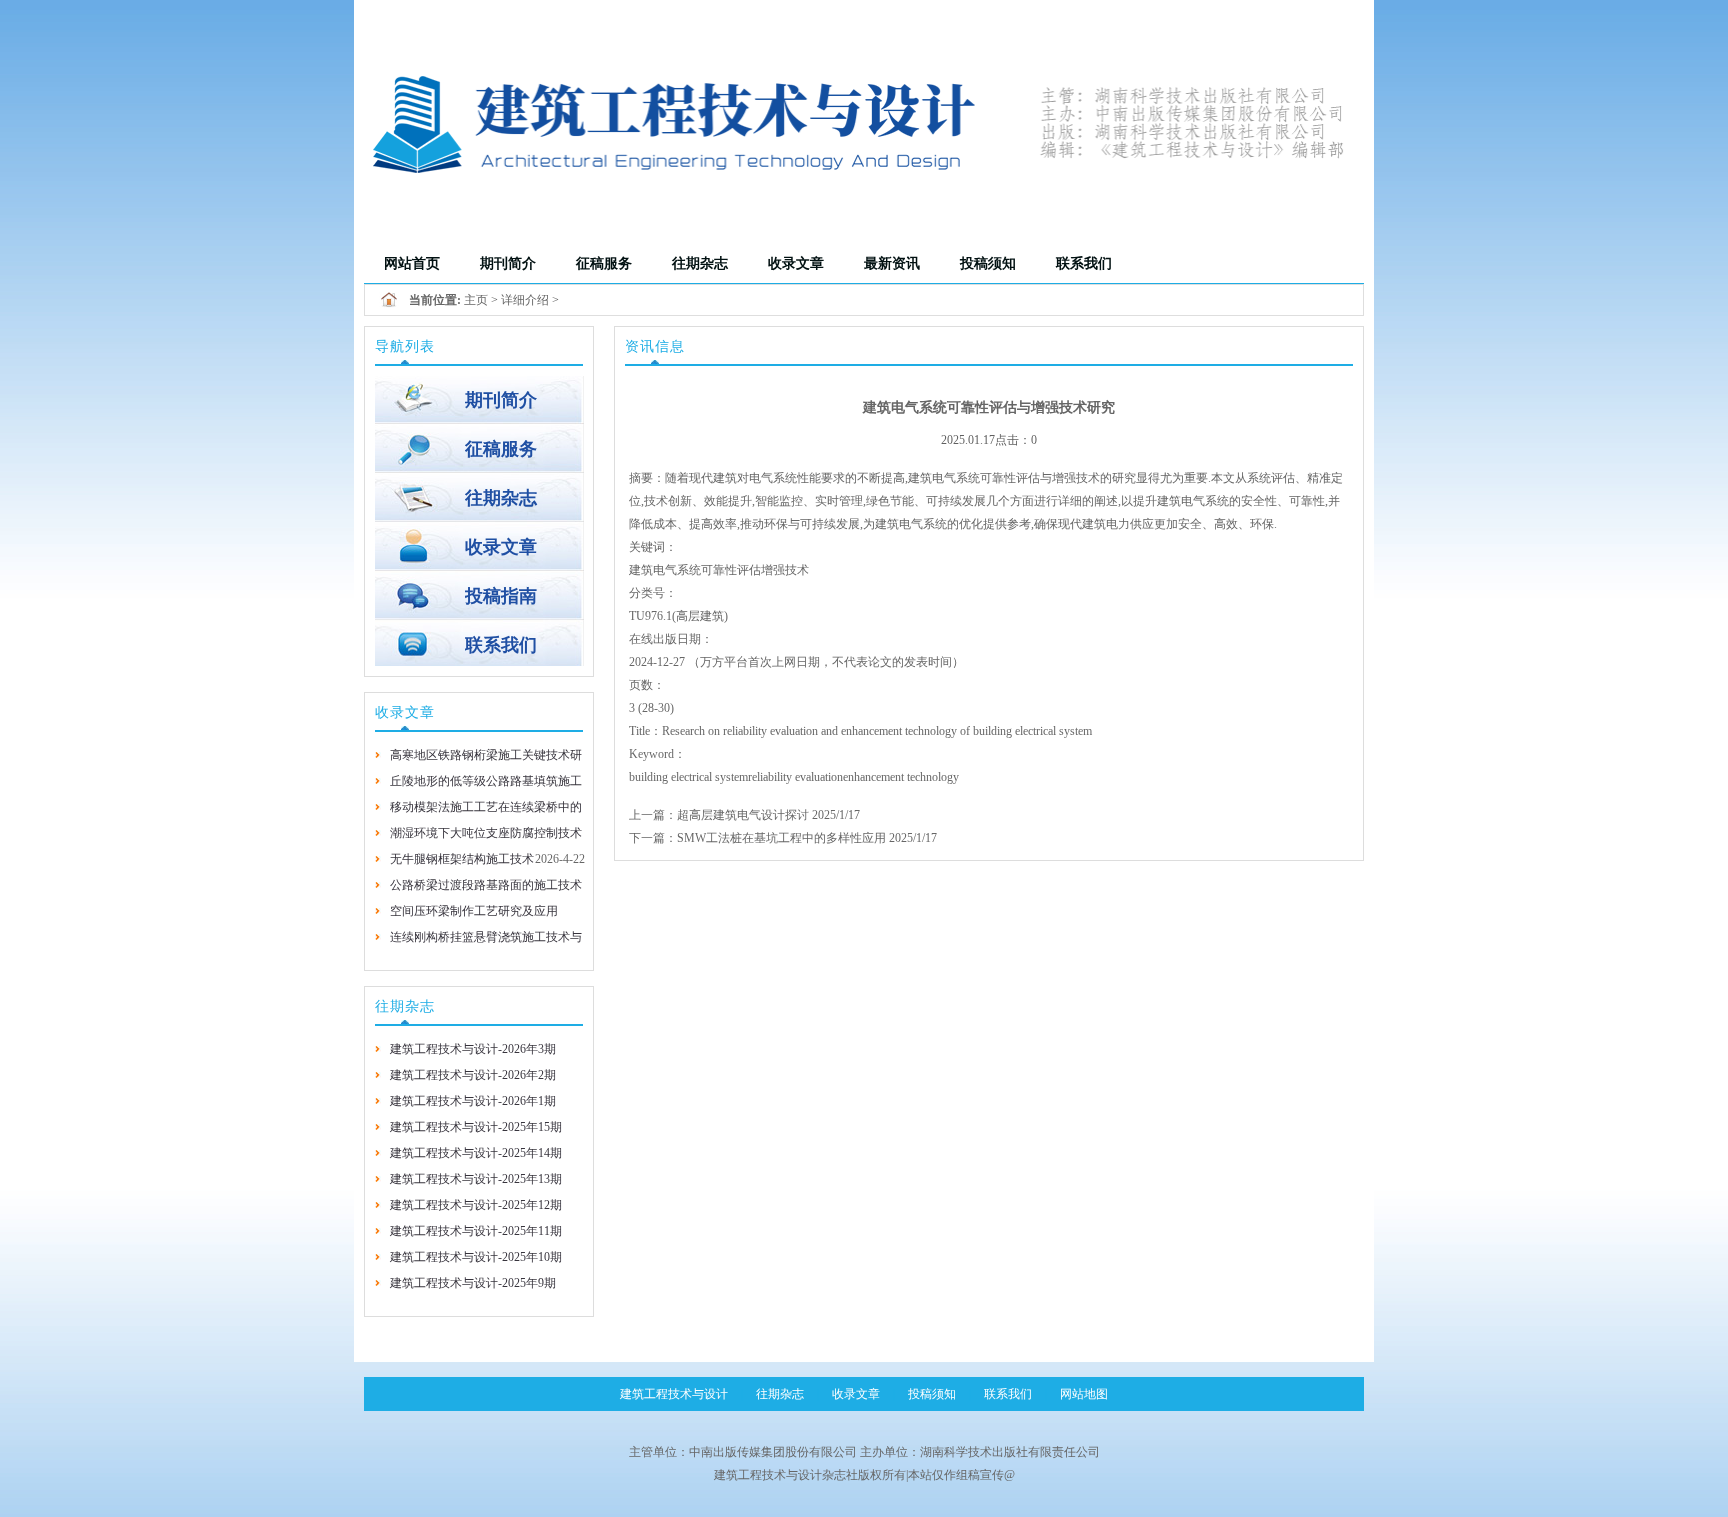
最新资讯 (892, 263)
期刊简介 (508, 263)
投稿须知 (988, 263)
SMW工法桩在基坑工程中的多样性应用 (783, 838)
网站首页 (412, 263)
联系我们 (1084, 263)
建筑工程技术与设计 (674, 1394)
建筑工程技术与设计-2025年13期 (476, 1179)
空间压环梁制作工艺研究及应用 (474, 911)
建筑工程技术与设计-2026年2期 (473, 1075)
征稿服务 (604, 263)
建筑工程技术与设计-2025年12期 (476, 1205)
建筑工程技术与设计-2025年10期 (476, 1257)
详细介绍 (525, 300)
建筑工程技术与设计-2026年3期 (473, 1049)
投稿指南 (501, 596)
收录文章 (796, 263)
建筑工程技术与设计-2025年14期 (476, 1153)
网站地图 (1084, 1394)
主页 (476, 300)
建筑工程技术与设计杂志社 (786, 1475)
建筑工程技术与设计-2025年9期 (473, 1283)
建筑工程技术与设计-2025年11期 (476, 1231)
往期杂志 (700, 263)
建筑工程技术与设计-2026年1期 (473, 1101)
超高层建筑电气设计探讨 (743, 815)
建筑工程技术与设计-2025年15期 (476, 1127)
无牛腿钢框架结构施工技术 (462, 859)
